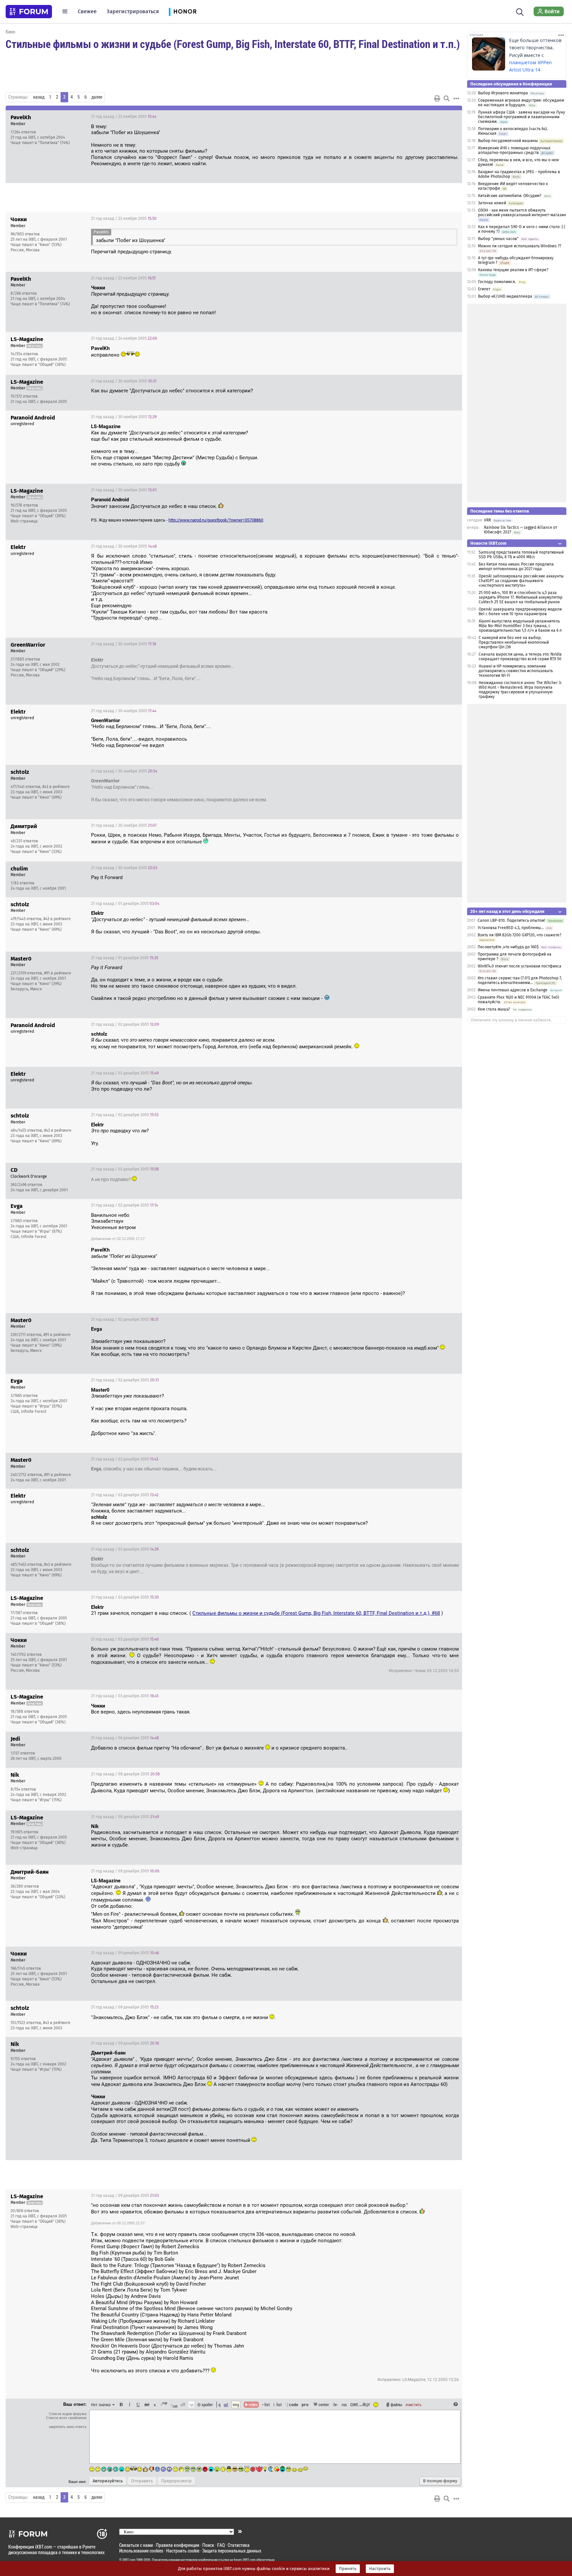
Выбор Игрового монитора (503, 93)
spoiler (207, 2404)
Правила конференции (178, 2545)
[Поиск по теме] (447, 98)
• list (266, 2404)
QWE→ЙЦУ (360, 2404)
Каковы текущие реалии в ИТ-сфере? (513, 270)
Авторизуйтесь (108, 2481)
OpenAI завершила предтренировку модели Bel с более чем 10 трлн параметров (520, 612)
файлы (396, 2404)
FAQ (221, 2545)
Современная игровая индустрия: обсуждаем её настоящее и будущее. (521, 103)
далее (97, 97)
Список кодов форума (68, 2414)
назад (39, 97)
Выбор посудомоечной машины (508, 141)
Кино (10, 32)
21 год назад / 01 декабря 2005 (125, 904)
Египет (484, 289)
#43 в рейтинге (56, 787)
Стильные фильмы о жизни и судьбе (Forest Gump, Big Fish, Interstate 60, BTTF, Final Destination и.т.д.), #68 (316, 1613)
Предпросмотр (176, 2481)
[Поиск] (520, 11)
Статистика (239, 2545)
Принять (348, 2569)
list (277, 2404)
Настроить (380, 2569)
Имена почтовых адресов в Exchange (513, 990)
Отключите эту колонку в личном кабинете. (511, 1020)
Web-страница (24, 521)
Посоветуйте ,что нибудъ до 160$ (508, 947)
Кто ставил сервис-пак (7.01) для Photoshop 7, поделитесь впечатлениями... (520, 980)
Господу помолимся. (497, 282)
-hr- (335, 2404)
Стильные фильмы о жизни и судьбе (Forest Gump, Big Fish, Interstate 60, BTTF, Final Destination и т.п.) (233, 44)
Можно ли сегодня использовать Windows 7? (520, 246)
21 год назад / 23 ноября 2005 (124, 117)
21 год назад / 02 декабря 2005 (125, 1024)
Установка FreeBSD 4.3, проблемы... (511, 928)
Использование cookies (141, 2551)
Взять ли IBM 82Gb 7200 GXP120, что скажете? (520, 935)
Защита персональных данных (232, 2551)
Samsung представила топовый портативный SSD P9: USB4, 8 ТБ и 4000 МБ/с (521, 555)
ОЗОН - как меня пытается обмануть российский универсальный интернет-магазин (522, 213)
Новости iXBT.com (488, 543)
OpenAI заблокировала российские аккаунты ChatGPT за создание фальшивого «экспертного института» (521, 581)
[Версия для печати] (437, 98)
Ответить (449, 117)
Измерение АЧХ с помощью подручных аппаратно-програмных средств (514, 150)
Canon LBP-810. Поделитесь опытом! (511, 920)
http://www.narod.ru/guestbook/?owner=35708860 (216, 520)
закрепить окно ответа (68, 2427)
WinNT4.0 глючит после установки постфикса (520, 966)
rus (344, 2404)
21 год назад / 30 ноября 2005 (124, 381)
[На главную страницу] (29, 12)
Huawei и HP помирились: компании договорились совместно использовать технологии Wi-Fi (516, 671)
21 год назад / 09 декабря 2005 (125, 1871)
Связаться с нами (136, 2545)
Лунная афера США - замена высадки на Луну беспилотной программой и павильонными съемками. (522, 117)
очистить (413, 2404)
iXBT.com (129, 2560)
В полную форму (440, 2481)
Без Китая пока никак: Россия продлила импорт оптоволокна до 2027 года (516, 567)
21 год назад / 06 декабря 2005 (125, 1738)
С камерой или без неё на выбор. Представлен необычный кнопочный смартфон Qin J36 (514, 642)
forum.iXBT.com (245, 2560)
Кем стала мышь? (494, 1009)
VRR (487, 520)
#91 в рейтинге (58, 973)
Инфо (432, 117)
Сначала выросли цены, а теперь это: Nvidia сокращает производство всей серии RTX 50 (520, 657)
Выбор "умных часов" (498, 239)
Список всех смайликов (66, 2418)
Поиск (208, 2545)
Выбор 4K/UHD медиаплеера (506, 296)
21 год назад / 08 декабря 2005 (125, 1774)
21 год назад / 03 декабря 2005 (125, 1459)
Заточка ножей (492, 203)
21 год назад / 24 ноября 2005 (124, 338)
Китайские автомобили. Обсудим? (510, 196)
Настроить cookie (183, 2551)
